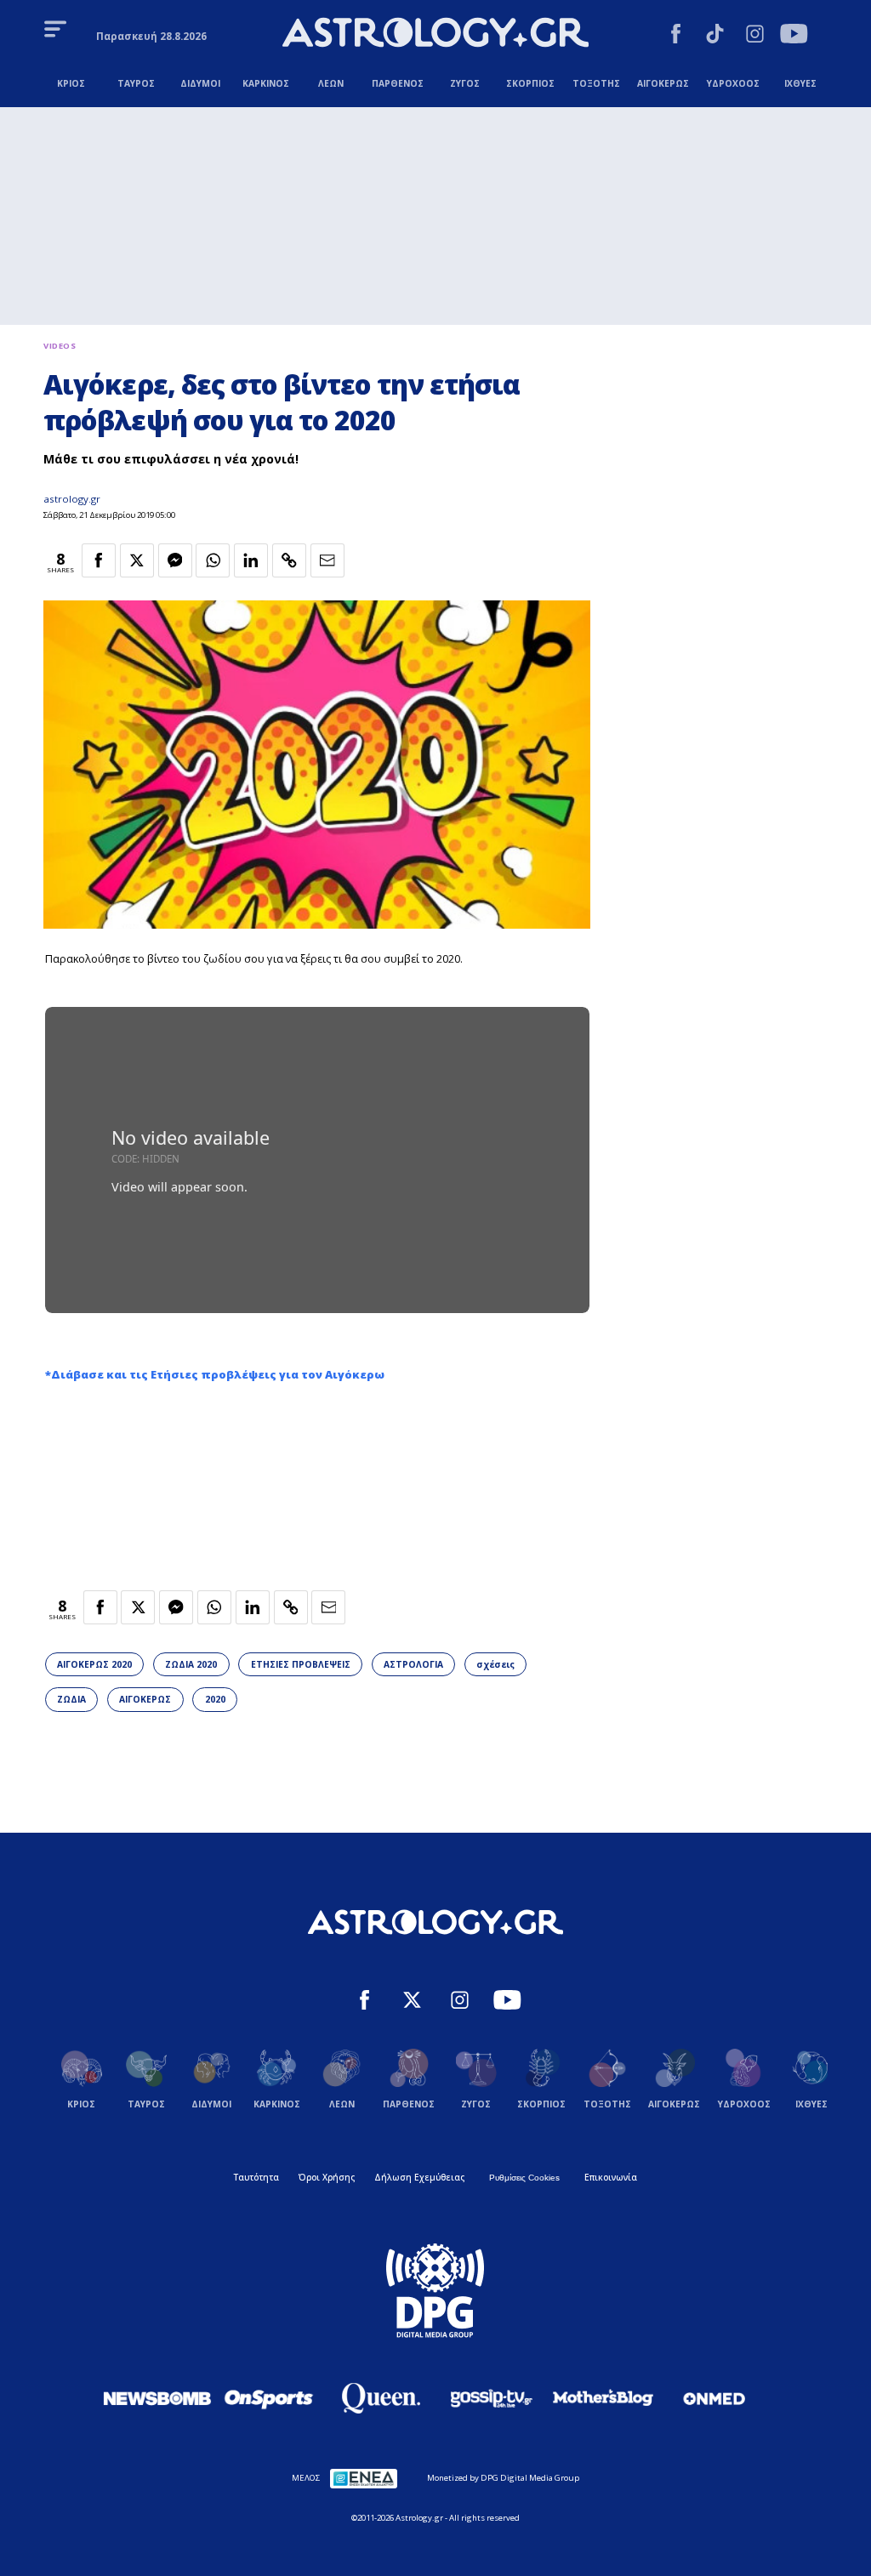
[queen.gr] (380, 2398)
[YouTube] (794, 36)
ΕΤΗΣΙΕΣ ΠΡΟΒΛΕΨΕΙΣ (301, 1664)
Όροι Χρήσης (327, 2177)
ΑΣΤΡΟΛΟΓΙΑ (413, 1664)
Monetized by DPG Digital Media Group (503, 2478)
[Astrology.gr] (435, 34)
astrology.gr (72, 499)
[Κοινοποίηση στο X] (137, 560)
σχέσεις (495, 1664)
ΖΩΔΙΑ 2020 (191, 1664)
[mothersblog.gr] (603, 2398)
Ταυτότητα (256, 2177)
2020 (215, 1699)
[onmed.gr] (714, 2398)
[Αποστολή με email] (327, 560)
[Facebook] (676, 36)
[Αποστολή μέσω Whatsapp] (213, 560)
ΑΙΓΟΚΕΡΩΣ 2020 (94, 1664)
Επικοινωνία (611, 2177)
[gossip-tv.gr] (492, 2398)
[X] (412, 2002)
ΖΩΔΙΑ (71, 1699)
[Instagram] (755, 36)
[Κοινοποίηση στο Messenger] (175, 560)
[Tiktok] (715, 36)
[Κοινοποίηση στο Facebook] (99, 560)
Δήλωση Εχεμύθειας (419, 2177)
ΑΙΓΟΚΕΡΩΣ (145, 1699)
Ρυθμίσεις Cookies (524, 2178)
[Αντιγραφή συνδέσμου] (289, 560)
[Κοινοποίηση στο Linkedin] (251, 560)
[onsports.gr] (269, 2398)
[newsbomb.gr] (157, 2398)
